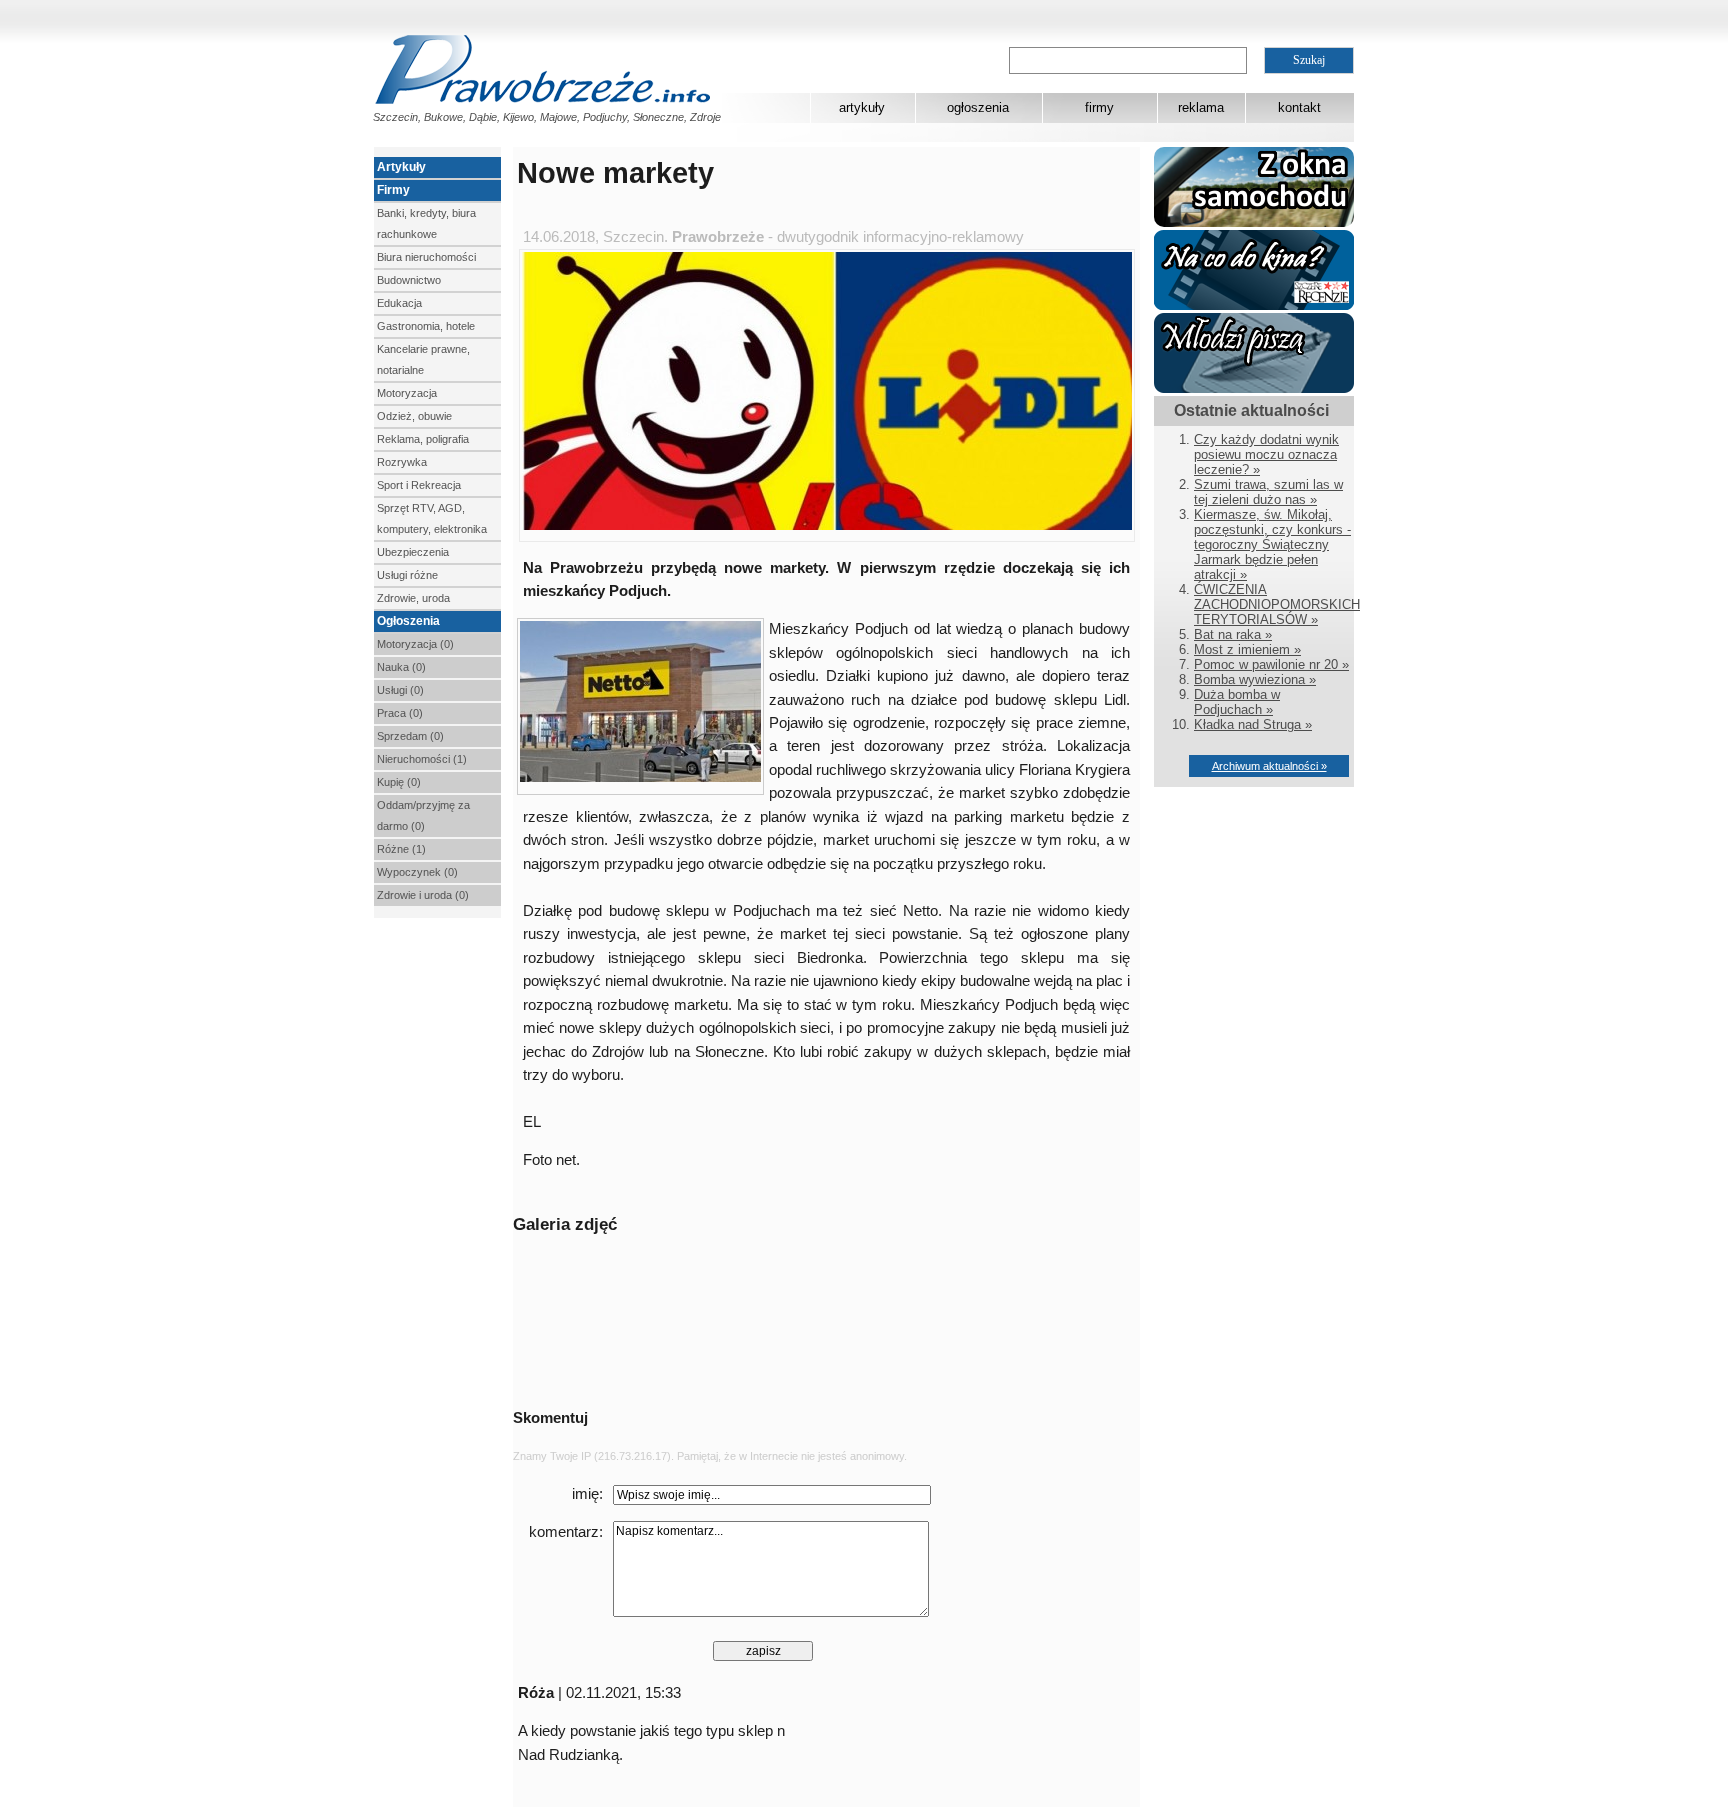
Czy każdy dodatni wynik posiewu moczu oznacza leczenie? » (1266, 454)
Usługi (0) (400, 690)
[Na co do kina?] (1254, 305)
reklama (1201, 107)
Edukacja (399, 303)
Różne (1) (401, 849)
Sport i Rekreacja (419, 485)
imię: (587, 1494)
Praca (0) (400, 713)
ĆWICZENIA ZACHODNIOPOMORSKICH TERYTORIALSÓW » (1277, 604)
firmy (1099, 107)
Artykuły (401, 167)
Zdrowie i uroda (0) (423, 895)
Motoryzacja (407, 393)
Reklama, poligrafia (423, 439)
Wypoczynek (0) (417, 872)
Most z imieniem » (1247, 649)
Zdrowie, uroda (413, 598)
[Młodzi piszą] (1254, 388)
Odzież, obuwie (414, 416)
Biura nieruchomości (426, 257)
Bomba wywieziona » (1255, 679)
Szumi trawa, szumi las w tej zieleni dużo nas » (1268, 492)
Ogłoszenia (408, 621)
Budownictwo (409, 280)
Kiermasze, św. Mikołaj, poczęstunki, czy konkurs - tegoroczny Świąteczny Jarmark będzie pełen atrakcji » (1272, 544)
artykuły (862, 107)
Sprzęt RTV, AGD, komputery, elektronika (432, 518)
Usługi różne (407, 575)
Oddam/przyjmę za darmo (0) (423, 815)
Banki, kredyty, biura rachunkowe (426, 223)
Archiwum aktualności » (1269, 766)
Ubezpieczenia (413, 552)
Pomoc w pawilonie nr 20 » (1271, 664)
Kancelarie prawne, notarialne (423, 359)
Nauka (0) (401, 667)
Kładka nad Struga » (1253, 724)
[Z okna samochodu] (1254, 222)
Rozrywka (402, 462)
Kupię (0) (399, 782)
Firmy (393, 190)
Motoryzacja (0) (415, 644)
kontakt (1299, 107)
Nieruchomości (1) (422, 759)
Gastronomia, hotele (426, 326)
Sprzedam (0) (410, 736)
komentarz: (566, 1532)
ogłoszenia (978, 107)
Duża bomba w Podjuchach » (1237, 702)
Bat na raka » (1233, 634)
